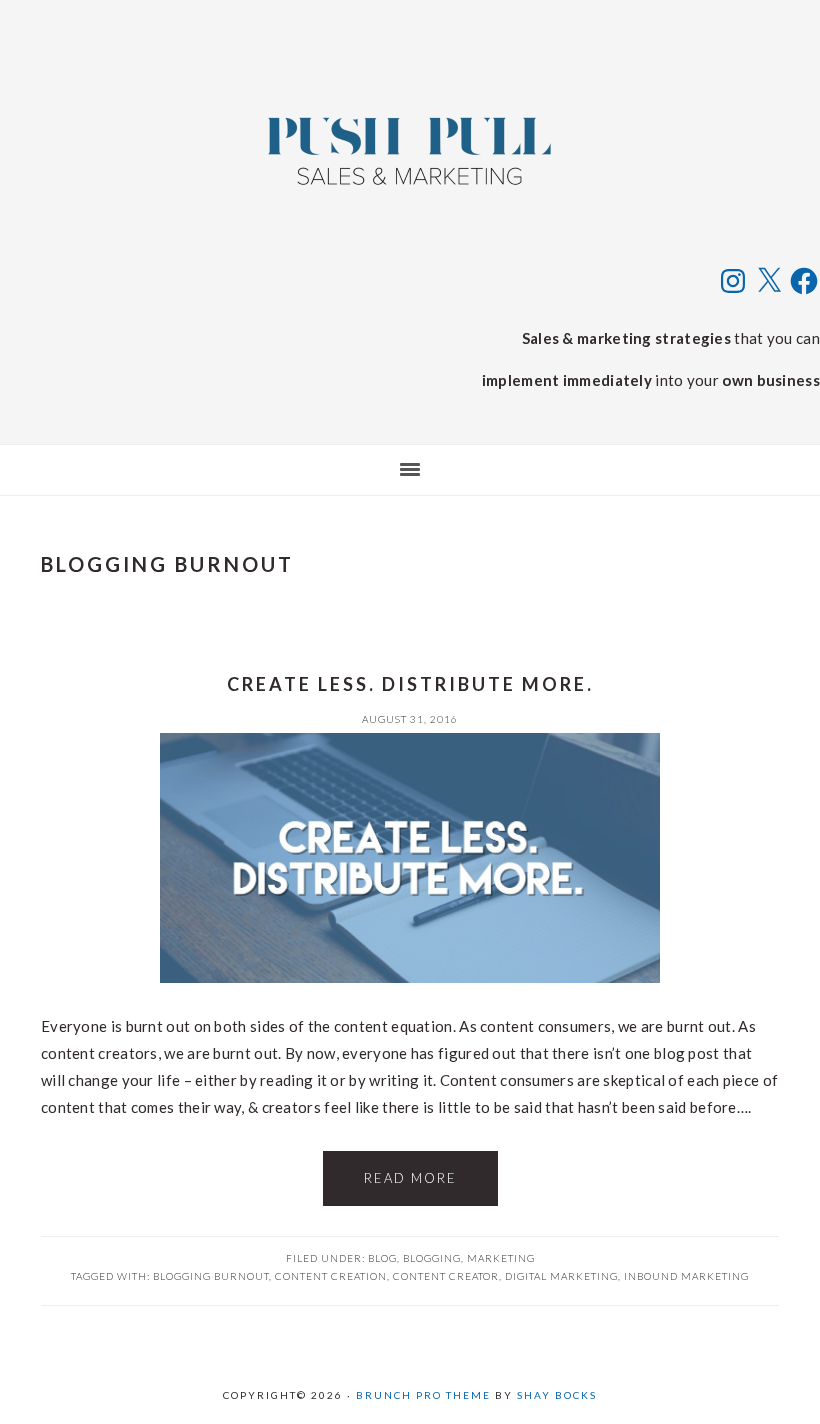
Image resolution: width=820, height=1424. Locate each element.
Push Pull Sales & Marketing (410, 150)
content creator (446, 1276)
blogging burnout (211, 1276)
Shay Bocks (557, 1395)
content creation (331, 1276)
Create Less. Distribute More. (410, 684)
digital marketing (561, 1276)
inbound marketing (686, 1276)
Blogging (432, 1258)
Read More (410, 1178)
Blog (382, 1258)
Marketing (501, 1258)
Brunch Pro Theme (423, 1395)
